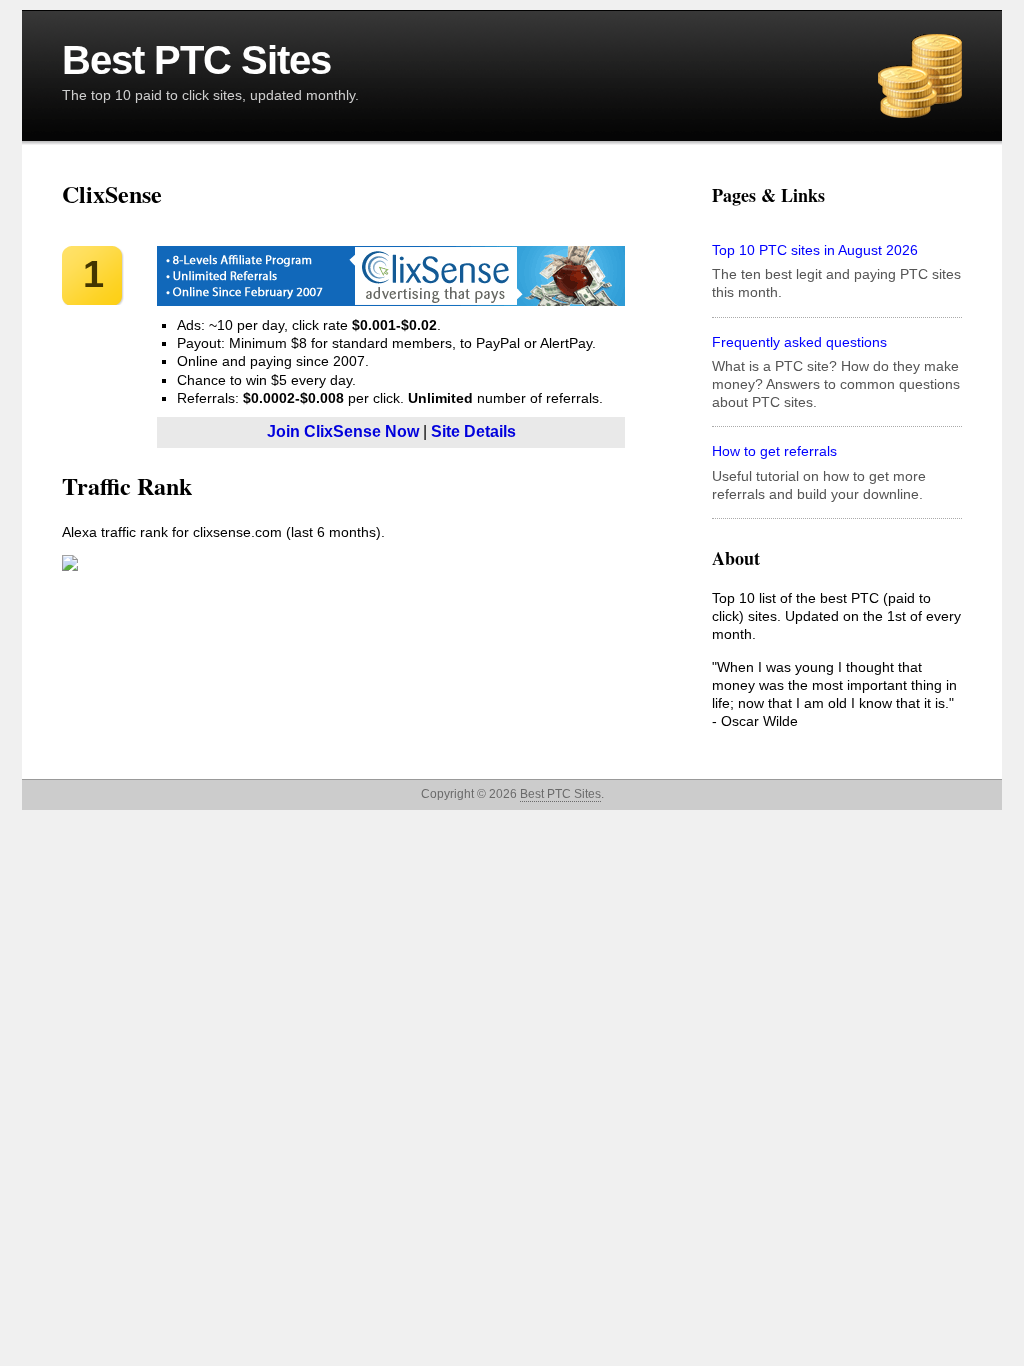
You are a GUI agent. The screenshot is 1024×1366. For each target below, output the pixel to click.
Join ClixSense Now (343, 431)
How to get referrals (774, 451)
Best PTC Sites (196, 60)
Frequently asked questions (799, 342)
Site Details (473, 431)
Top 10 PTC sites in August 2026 (815, 250)
